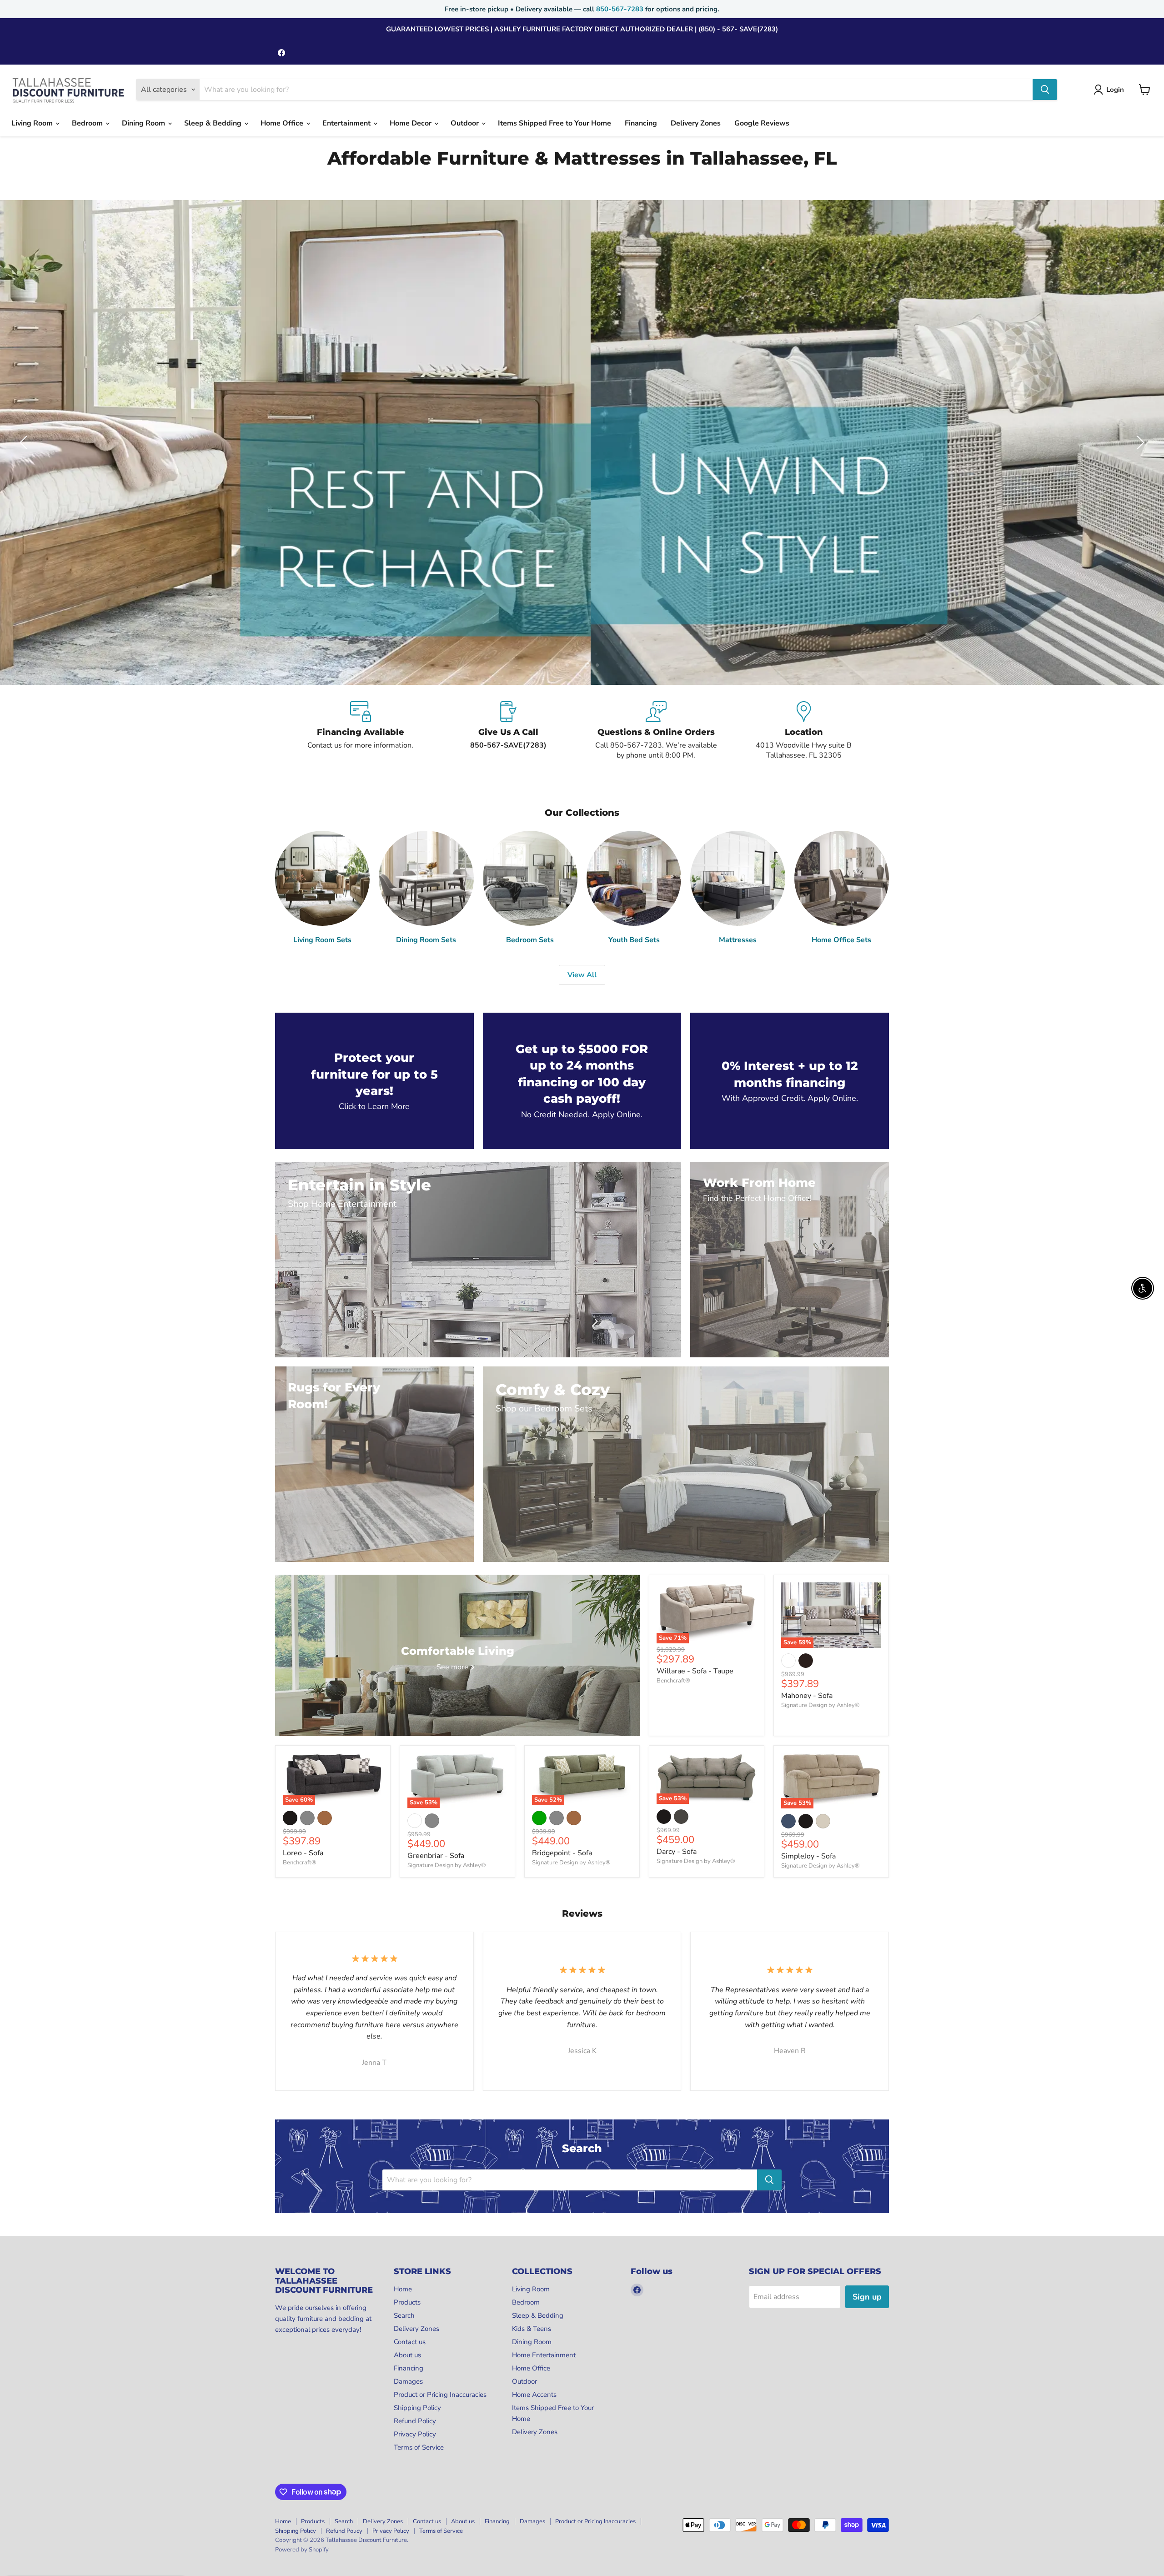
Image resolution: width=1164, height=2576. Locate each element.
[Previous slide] (25, 442)
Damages (408, 2381)
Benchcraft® (673, 1681)
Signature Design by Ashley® (820, 1705)
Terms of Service (419, 2447)
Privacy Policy (415, 2434)
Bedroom (88, 123)
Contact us (410, 2342)
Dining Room (144, 123)
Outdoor (466, 123)
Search (404, 2315)
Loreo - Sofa (303, 1853)
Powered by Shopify (302, 2550)
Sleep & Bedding (214, 123)
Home (403, 2289)
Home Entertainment (544, 2355)
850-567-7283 (620, 9)
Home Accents (534, 2395)
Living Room (33, 123)
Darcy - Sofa (677, 1852)
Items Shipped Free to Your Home (554, 123)
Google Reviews (762, 123)
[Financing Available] (360, 731)
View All (582, 975)
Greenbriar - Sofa (436, 1856)
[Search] (1045, 90)
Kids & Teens (532, 2329)
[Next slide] (1139, 442)
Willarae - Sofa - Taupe (695, 1671)
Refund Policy (415, 2421)
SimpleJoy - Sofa (808, 1856)
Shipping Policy (417, 2408)
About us (407, 2355)
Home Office (283, 123)
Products (407, 2302)
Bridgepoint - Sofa (562, 1853)
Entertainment (347, 123)
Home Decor (411, 123)
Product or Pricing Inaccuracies (440, 2395)
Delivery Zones (696, 123)
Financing (641, 123)
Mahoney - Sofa (807, 1696)
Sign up (867, 2297)
